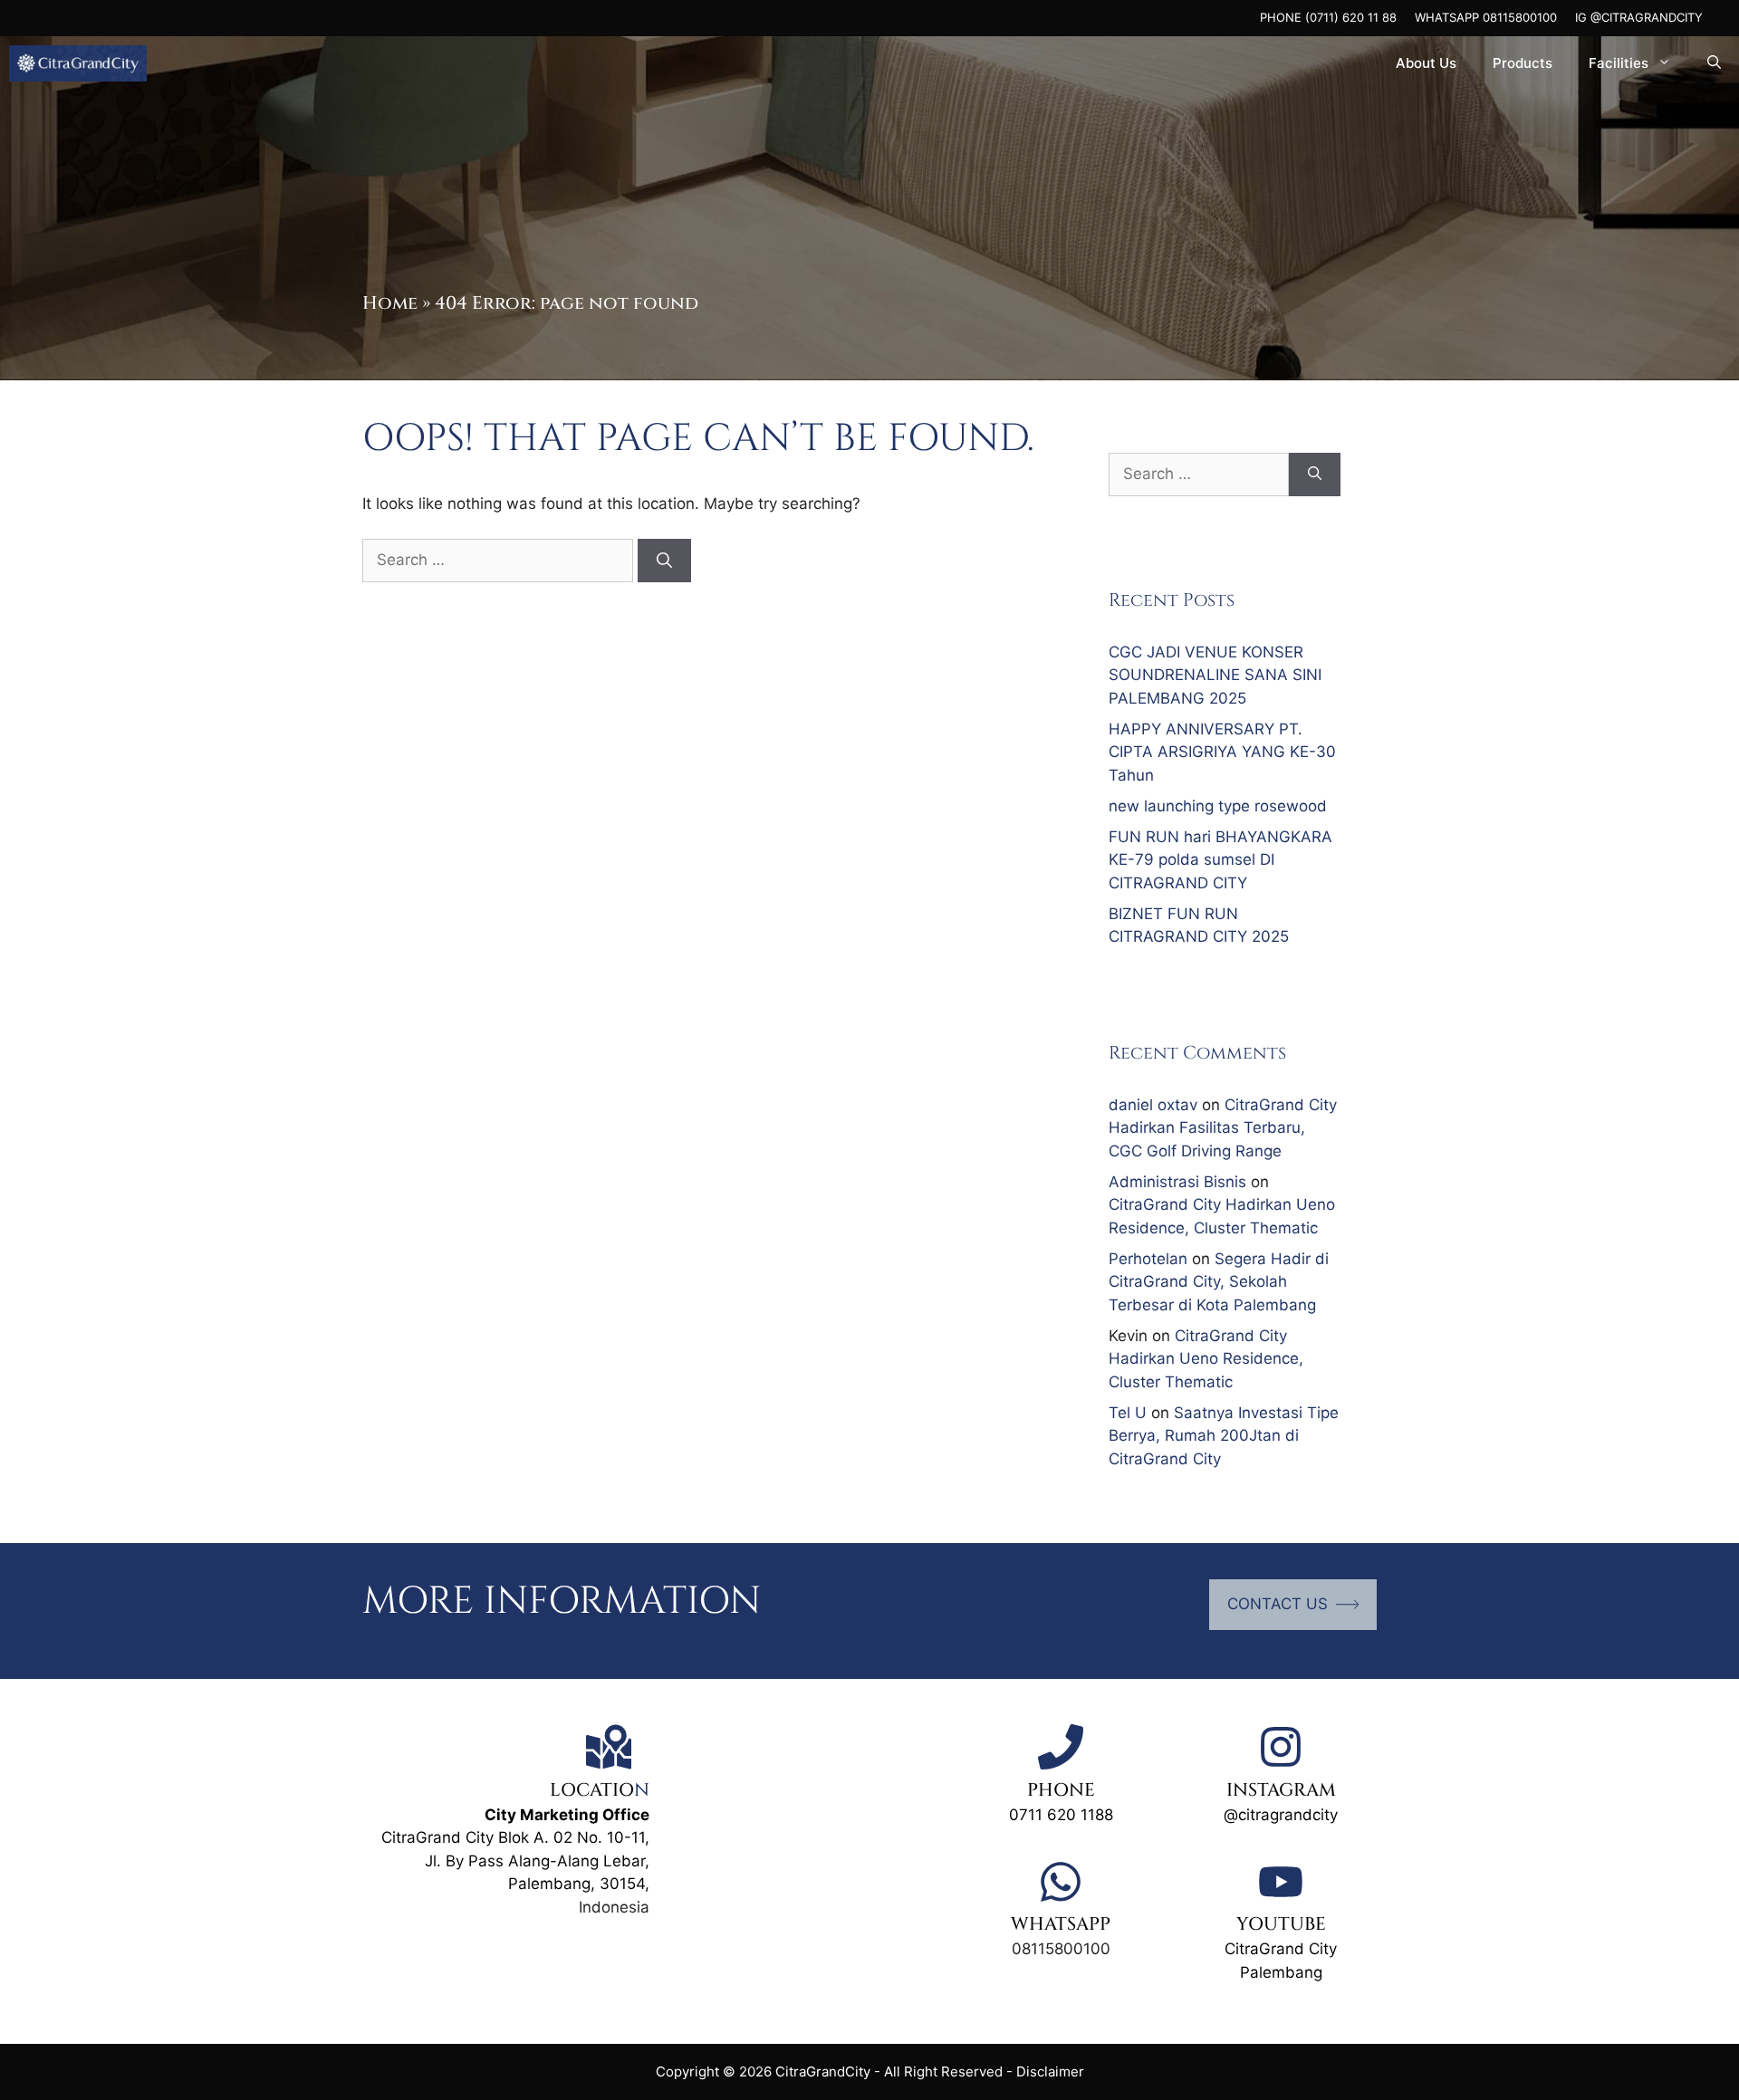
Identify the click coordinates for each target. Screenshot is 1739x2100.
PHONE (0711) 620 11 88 (1328, 17)
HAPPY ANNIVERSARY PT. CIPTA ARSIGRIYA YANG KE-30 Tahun (1222, 752)
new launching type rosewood (1218, 806)
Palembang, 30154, (579, 1884)
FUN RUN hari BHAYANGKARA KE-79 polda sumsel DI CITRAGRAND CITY (1220, 860)
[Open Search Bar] (1714, 63)
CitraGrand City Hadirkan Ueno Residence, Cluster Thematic (1206, 1359)
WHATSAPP (1061, 1924)
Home (390, 303)
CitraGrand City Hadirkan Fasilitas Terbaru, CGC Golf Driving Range (1223, 1128)
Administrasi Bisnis (1177, 1182)
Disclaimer (1050, 2071)
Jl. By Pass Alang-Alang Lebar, (537, 1861)
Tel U (1128, 1413)
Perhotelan (1148, 1259)
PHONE (1061, 1790)
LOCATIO (592, 1790)
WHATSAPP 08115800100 (1486, 17)
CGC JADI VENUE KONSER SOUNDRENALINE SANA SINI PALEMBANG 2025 (1215, 675)
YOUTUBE (1281, 1924)
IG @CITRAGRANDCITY (1639, 17)
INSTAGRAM (1281, 1790)
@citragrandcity (1281, 1815)
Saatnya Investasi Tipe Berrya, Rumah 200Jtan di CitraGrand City (1224, 1436)
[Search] (664, 561)
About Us (1426, 63)
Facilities (1619, 63)
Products (1523, 63)
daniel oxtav (1153, 1105)
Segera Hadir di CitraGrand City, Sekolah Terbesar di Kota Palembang (1219, 1282)
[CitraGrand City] (78, 63)
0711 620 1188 (1061, 1815)
